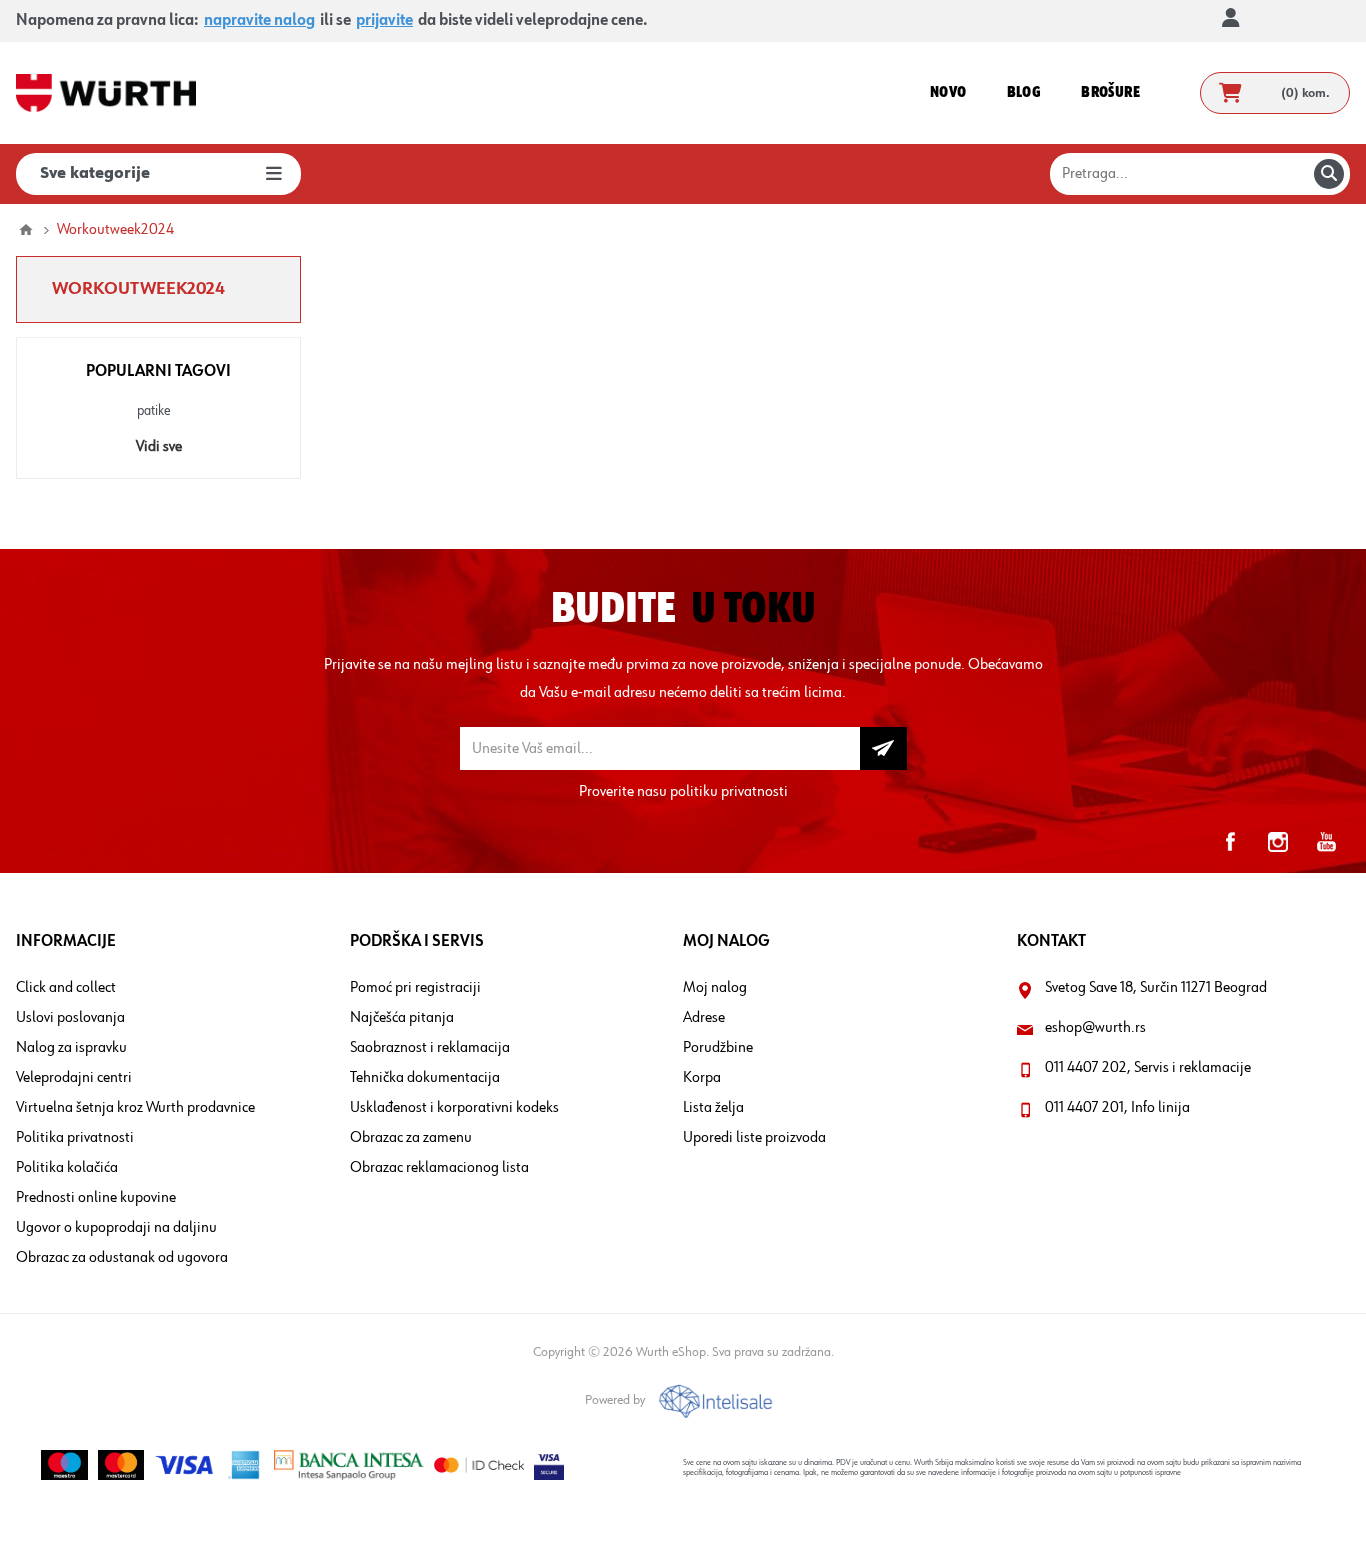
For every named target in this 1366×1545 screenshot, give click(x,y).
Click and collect (66, 988)
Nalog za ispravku (71, 1048)
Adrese (704, 1018)
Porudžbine (718, 1048)
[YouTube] (1326, 842)
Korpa (702, 1078)
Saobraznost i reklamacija (430, 1048)
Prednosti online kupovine (96, 1198)
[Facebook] (1230, 842)
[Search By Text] (1329, 174)
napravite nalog (259, 21)
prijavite (384, 21)
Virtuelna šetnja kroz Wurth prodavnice (135, 1108)
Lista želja (713, 1108)
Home (26, 230)
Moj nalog (715, 988)
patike (154, 411)
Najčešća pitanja (402, 1018)
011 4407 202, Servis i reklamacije (1148, 1068)
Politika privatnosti (75, 1138)
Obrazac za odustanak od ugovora (122, 1258)
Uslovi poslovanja (70, 1018)
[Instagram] (1278, 842)
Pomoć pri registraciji (415, 988)
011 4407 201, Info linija (1117, 1108)
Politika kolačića (67, 1168)
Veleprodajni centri (74, 1078)
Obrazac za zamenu (411, 1138)
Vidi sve (159, 447)
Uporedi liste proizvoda (754, 1138)
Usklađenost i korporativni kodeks (454, 1108)
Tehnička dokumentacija (425, 1078)
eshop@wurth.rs (1095, 1028)
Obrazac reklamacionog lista (439, 1168)
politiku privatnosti (729, 792)
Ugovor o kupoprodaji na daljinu (116, 1228)
